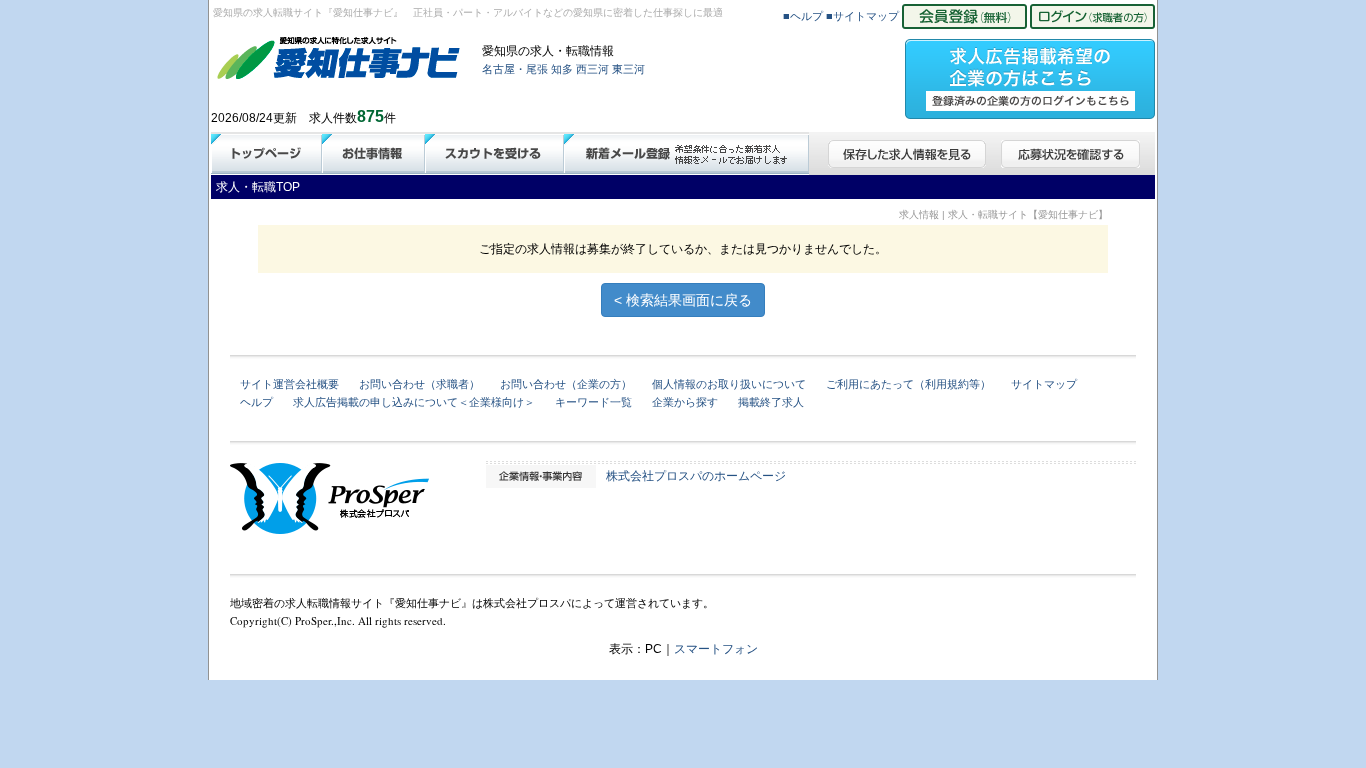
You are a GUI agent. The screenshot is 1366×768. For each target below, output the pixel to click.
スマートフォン (716, 649)
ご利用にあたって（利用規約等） (908, 384)
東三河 (628, 69)
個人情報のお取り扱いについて (729, 384)
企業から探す (685, 402)
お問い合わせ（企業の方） (566, 384)
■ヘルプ (803, 16)
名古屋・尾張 (515, 69)
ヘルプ (256, 402)
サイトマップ (1044, 384)
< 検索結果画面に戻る (683, 300)
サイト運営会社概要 (289, 384)
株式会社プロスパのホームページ (696, 476)
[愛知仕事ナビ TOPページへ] (339, 62)
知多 (562, 69)
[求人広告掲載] (1030, 73)
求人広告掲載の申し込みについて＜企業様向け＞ (414, 402)
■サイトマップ (862, 16)
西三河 (592, 69)
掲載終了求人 (771, 402)
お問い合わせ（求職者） (419, 384)
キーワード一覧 (593, 402)
